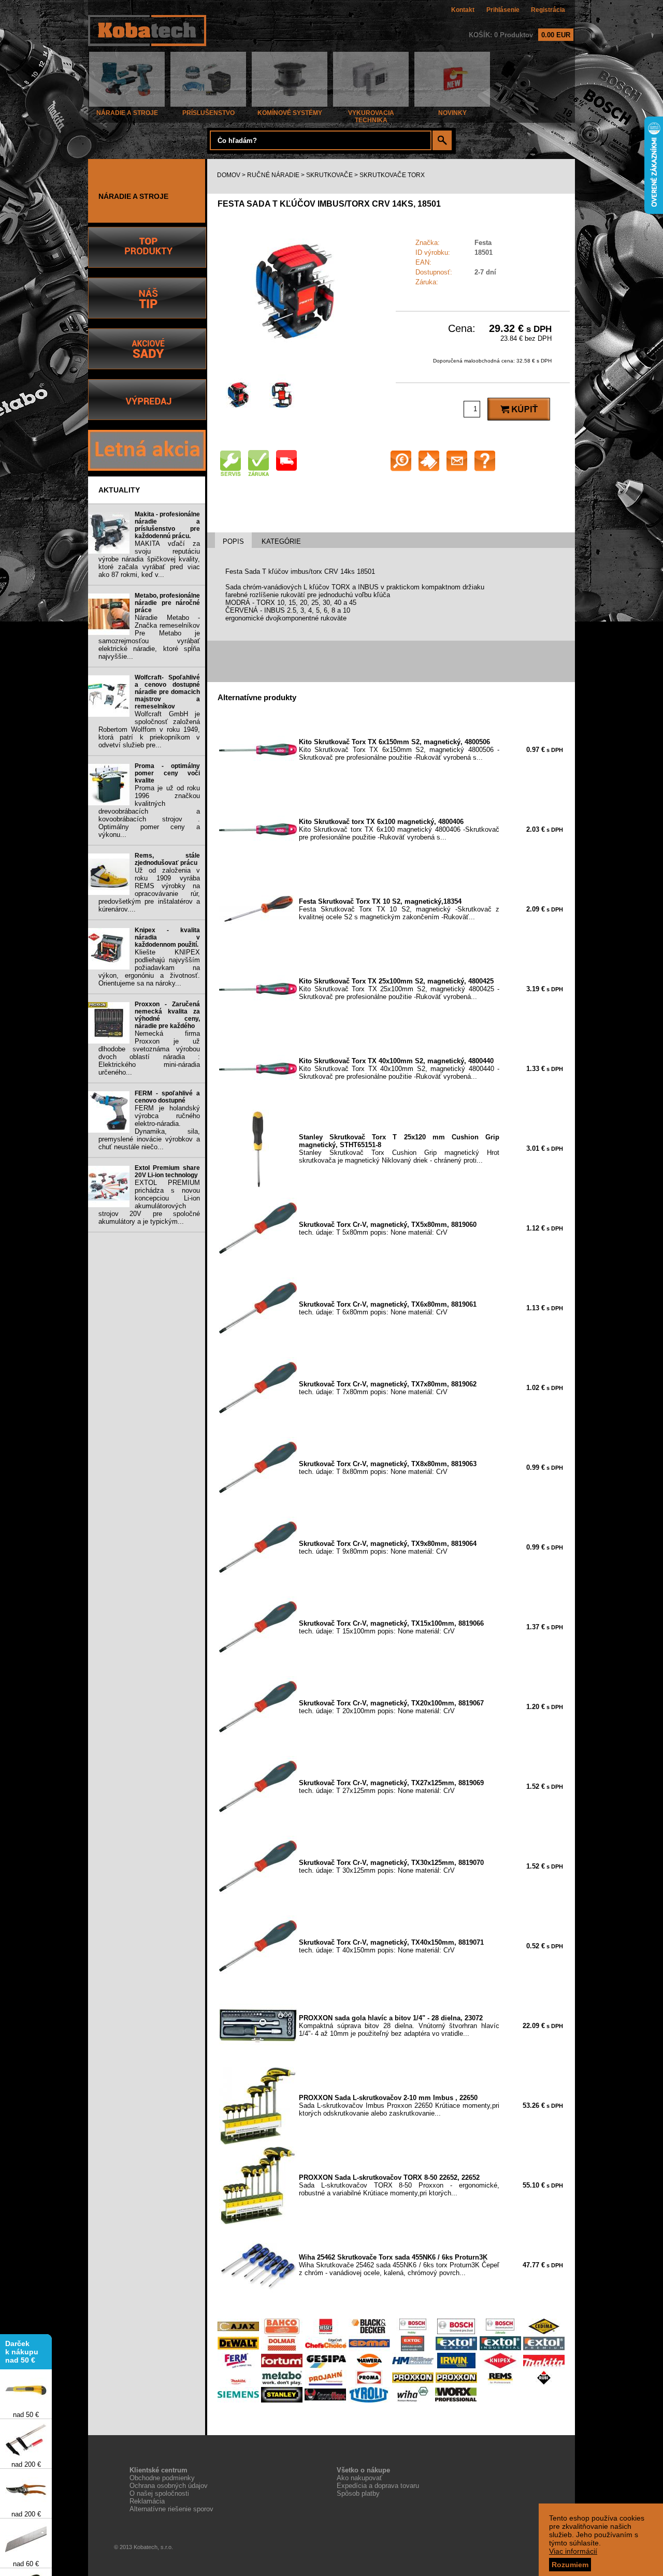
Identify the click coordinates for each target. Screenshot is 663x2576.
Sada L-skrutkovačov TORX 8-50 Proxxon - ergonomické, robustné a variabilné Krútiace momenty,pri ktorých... (399, 2185)
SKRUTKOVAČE (329, 175)
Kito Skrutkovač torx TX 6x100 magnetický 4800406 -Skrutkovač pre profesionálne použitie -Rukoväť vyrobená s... (399, 829)
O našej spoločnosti (159, 2493)
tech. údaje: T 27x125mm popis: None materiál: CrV (391, 1787)
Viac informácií (573, 2551)
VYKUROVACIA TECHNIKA (371, 117)
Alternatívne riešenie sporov (171, 2509)
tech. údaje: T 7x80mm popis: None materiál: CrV (388, 1388)
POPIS (233, 541)
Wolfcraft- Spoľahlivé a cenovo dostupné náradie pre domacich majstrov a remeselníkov (167, 692)
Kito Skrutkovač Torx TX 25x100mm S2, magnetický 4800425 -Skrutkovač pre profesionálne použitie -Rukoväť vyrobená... (399, 989)
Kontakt (463, 10)
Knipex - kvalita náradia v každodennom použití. (167, 937)
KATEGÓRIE (281, 541)
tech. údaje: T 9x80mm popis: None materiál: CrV (388, 1547)
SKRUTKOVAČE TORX (392, 175)
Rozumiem (570, 2565)
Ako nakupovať (359, 2478)
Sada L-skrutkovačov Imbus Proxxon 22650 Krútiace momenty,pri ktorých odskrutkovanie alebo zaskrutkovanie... (399, 2105)
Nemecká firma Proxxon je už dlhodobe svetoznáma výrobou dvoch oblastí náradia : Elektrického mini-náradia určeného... (149, 1053)
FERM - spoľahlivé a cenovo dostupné (167, 1097)
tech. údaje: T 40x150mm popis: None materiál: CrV (391, 1946)
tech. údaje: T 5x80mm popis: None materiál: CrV (388, 1228)
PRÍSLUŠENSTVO (208, 113)
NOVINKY (452, 113)
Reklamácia (147, 2501)
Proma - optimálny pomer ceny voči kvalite (167, 773)
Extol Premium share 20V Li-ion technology (167, 1171)
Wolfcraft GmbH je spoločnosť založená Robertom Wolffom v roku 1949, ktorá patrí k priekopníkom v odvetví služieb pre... (149, 729)
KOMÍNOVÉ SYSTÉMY (290, 113)
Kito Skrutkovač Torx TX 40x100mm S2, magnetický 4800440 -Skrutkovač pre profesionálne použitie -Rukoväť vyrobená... (399, 1069)
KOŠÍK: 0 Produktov (520, 35)
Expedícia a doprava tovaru (378, 2486)
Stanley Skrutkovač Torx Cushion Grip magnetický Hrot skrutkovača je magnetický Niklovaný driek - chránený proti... (399, 1149)
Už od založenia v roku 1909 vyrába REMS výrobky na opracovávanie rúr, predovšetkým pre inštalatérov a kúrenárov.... (149, 890)
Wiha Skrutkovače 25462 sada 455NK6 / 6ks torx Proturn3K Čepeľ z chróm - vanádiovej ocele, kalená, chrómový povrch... (399, 2265)
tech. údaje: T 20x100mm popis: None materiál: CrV (391, 1707)
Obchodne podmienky (162, 2478)
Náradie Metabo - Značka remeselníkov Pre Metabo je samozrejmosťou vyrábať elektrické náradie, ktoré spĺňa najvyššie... (149, 637)
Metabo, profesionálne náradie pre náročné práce (167, 603)
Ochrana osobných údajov (169, 2486)
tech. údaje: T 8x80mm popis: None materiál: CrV (388, 1468)
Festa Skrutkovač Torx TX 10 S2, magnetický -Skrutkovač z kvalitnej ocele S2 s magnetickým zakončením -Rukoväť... (399, 909)
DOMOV (229, 175)
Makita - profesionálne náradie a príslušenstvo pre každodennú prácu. (167, 525)
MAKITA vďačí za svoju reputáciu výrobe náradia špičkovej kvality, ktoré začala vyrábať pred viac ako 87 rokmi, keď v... (149, 559)
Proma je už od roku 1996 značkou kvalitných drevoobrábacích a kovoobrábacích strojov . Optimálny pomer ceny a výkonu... (149, 811)
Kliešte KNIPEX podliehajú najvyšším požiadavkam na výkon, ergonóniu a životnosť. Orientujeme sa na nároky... (149, 968)
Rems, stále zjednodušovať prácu (167, 859)
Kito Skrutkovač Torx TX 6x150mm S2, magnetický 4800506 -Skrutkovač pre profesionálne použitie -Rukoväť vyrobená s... (399, 750)
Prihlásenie (503, 10)
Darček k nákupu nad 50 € (22, 2337)
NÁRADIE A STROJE (127, 113)
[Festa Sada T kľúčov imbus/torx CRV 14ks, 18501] (295, 367)
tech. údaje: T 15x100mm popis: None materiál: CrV (391, 1627)
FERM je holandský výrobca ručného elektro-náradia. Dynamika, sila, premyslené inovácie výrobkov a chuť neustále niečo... (149, 1127)
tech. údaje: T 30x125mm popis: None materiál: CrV (391, 1866)
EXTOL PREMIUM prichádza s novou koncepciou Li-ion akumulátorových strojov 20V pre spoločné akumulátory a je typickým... (149, 1202)
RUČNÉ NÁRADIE (273, 175)
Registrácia (548, 10)
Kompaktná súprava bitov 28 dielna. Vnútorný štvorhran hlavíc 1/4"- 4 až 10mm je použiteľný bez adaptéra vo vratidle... (399, 2026)
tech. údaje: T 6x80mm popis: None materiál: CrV (388, 1308)
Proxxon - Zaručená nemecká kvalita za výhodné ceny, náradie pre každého (167, 1015)
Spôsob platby (358, 2493)
